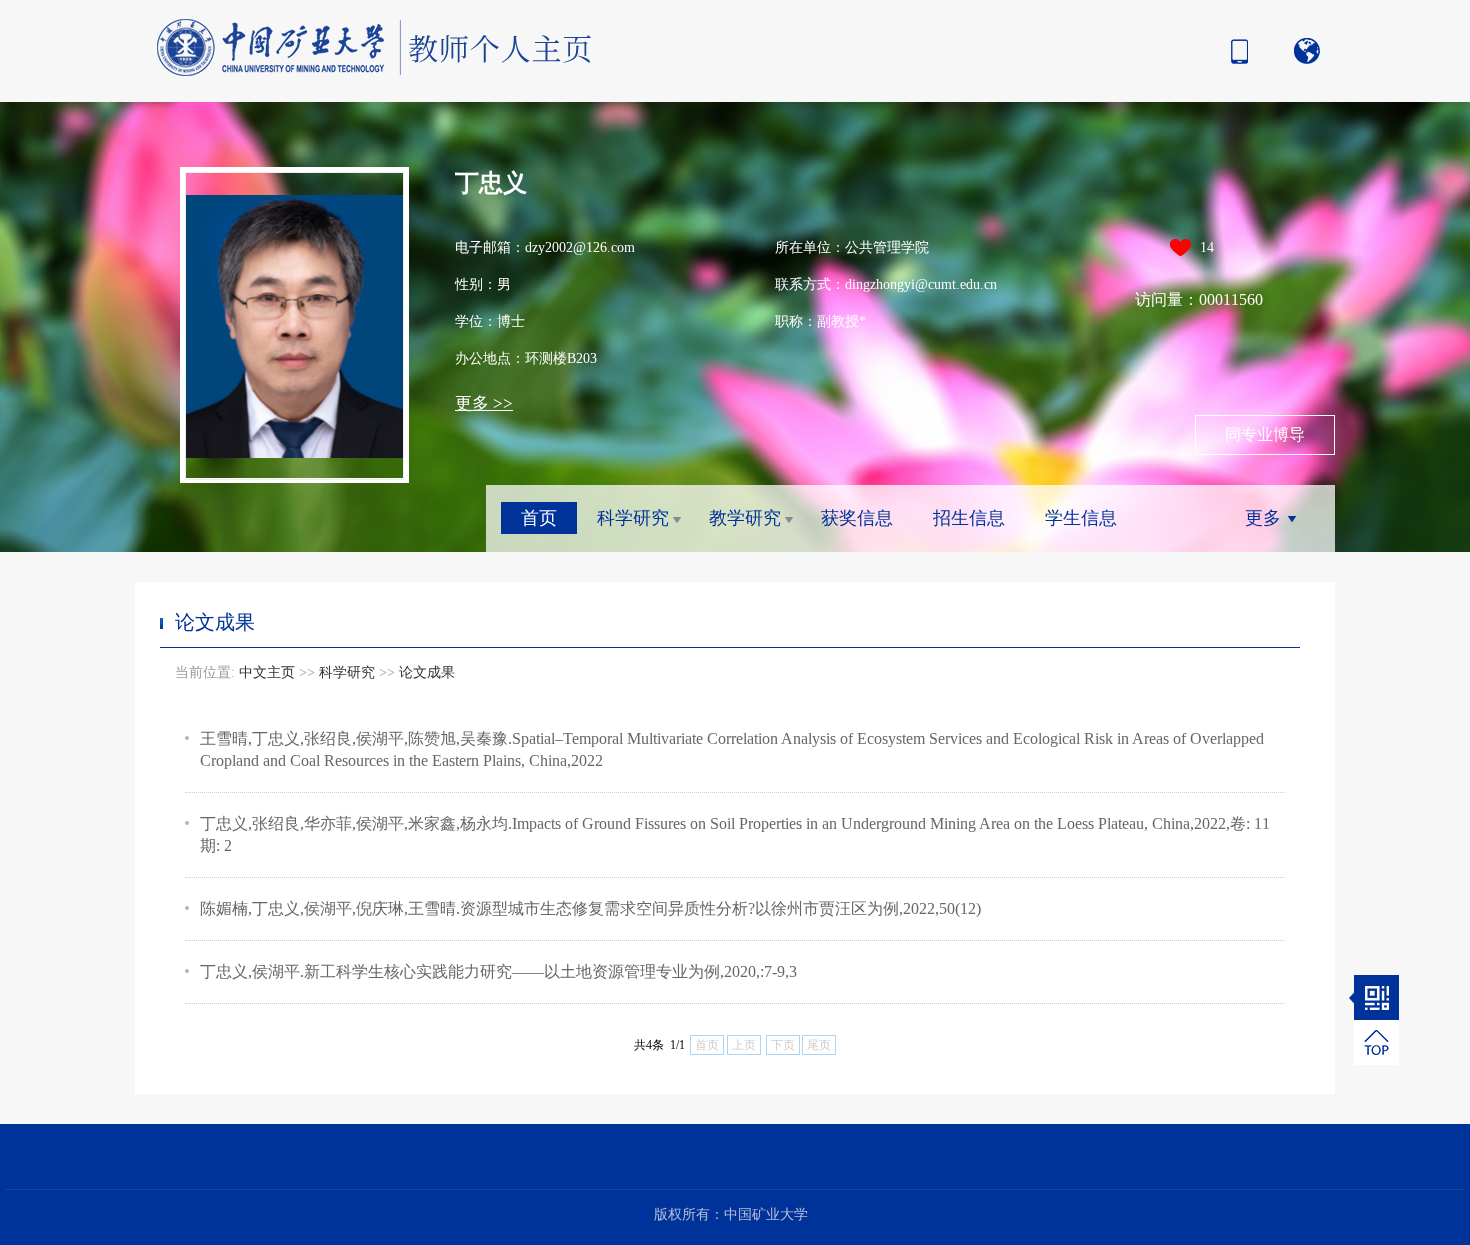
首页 (539, 518)
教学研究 (745, 518)
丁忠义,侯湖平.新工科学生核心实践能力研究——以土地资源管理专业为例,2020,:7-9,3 (498, 971)
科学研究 (633, 518)
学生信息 (1081, 518)
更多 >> (484, 403)
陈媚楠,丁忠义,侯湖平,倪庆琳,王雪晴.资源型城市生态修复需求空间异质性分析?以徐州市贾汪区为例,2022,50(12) (590, 908)
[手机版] (1234, 51)
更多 (1263, 518)
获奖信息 (857, 518)
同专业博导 (1265, 434)
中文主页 (267, 672)
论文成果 (427, 672)
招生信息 (969, 518)
